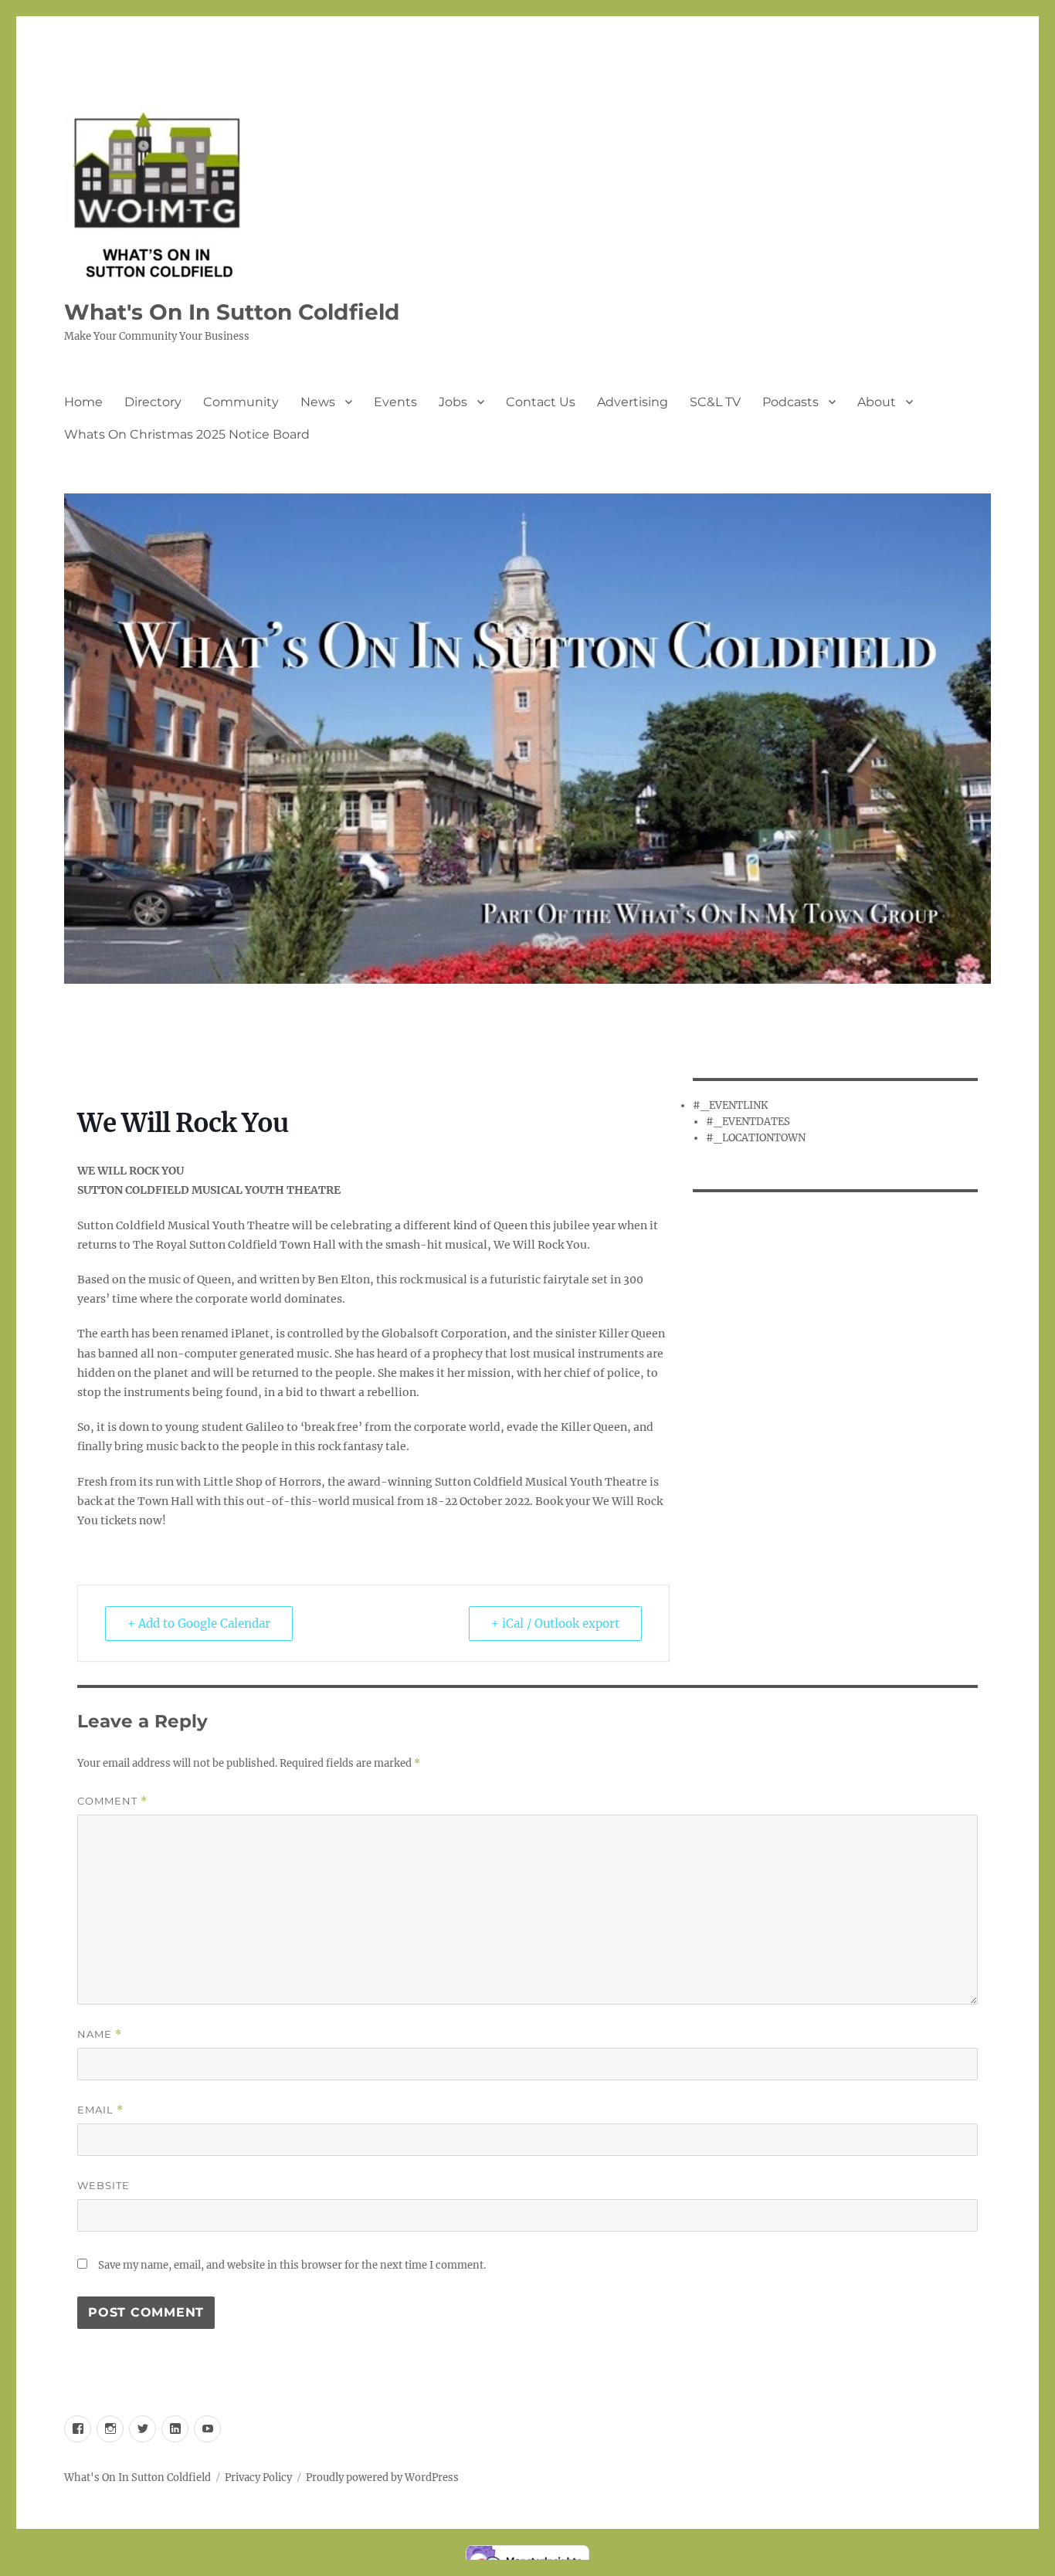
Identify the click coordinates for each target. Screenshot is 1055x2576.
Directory (153, 402)
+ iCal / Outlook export (555, 1624)
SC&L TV (715, 402)
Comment (112, 1801)
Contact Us (541, 402)
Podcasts (790, 402)
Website (103, 2185)
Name (100, 2034)
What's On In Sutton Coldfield (232, 312)
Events (395, 402)
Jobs (453, 402)
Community (241, 402)
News (318, 402)
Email (100, 2110)
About (877, 402)
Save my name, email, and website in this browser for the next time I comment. (292, 2265)
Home (83, 402)
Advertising (633, 402)
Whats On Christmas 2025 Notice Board (187, 434)
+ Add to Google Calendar (199, 1624)
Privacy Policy (258, 2478)
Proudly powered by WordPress (382, 2478)
